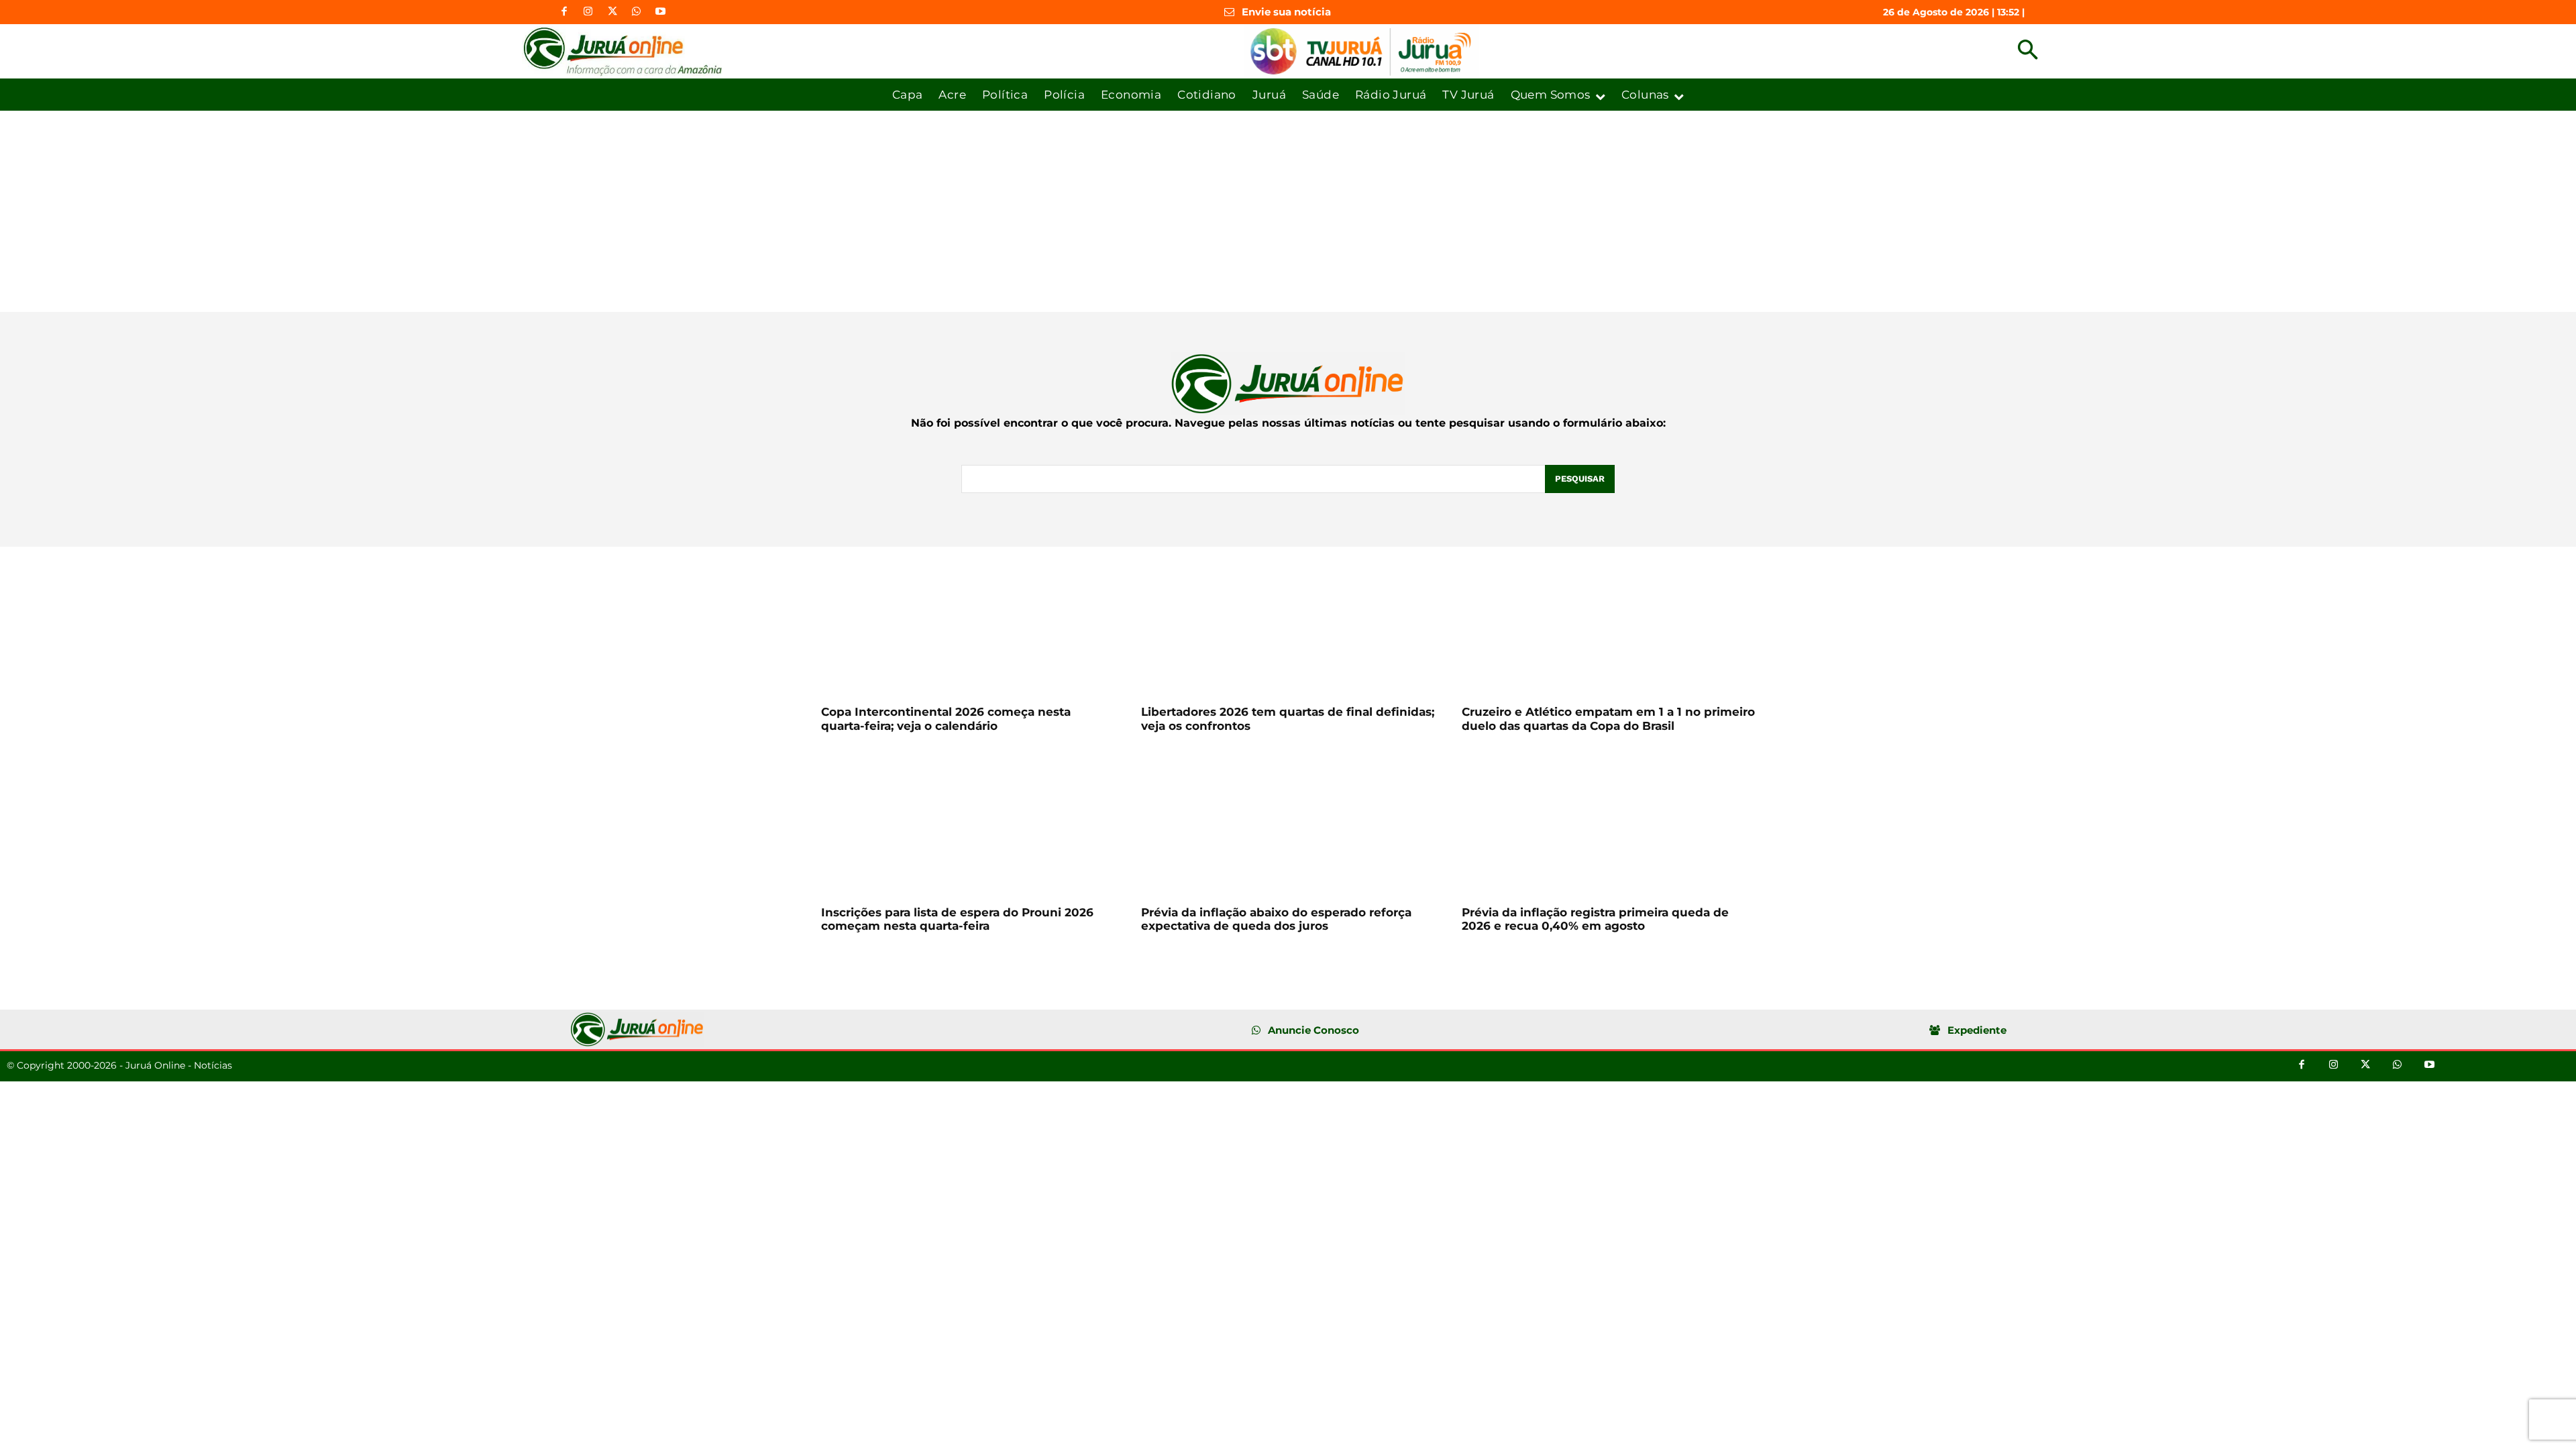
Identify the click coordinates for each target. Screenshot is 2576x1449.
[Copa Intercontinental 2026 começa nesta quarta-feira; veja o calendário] (968, 624)
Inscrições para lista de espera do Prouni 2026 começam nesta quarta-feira (957, 919)
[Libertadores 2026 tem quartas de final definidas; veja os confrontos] (1288, 624)
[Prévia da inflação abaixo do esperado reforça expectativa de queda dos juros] (1288, 823)
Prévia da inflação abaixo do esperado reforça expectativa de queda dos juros (1276, 919)
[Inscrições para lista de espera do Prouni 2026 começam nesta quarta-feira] (968, 823)
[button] (2028, 51)
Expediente (1977, 1030)
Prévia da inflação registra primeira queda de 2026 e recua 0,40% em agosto (1595, 919)
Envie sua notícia (1286, 12)
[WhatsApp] (637, 12)
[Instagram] (588, 12)
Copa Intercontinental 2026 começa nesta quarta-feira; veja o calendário (946, 718)
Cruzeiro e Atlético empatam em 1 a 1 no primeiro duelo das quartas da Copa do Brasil (1608, 718)
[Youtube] (661, 12)
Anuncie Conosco (1313, 1030)
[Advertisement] (1288, 211)
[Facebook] (564, 12)
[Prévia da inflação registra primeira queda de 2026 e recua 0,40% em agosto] (1608, 823)
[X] (612, 12)
